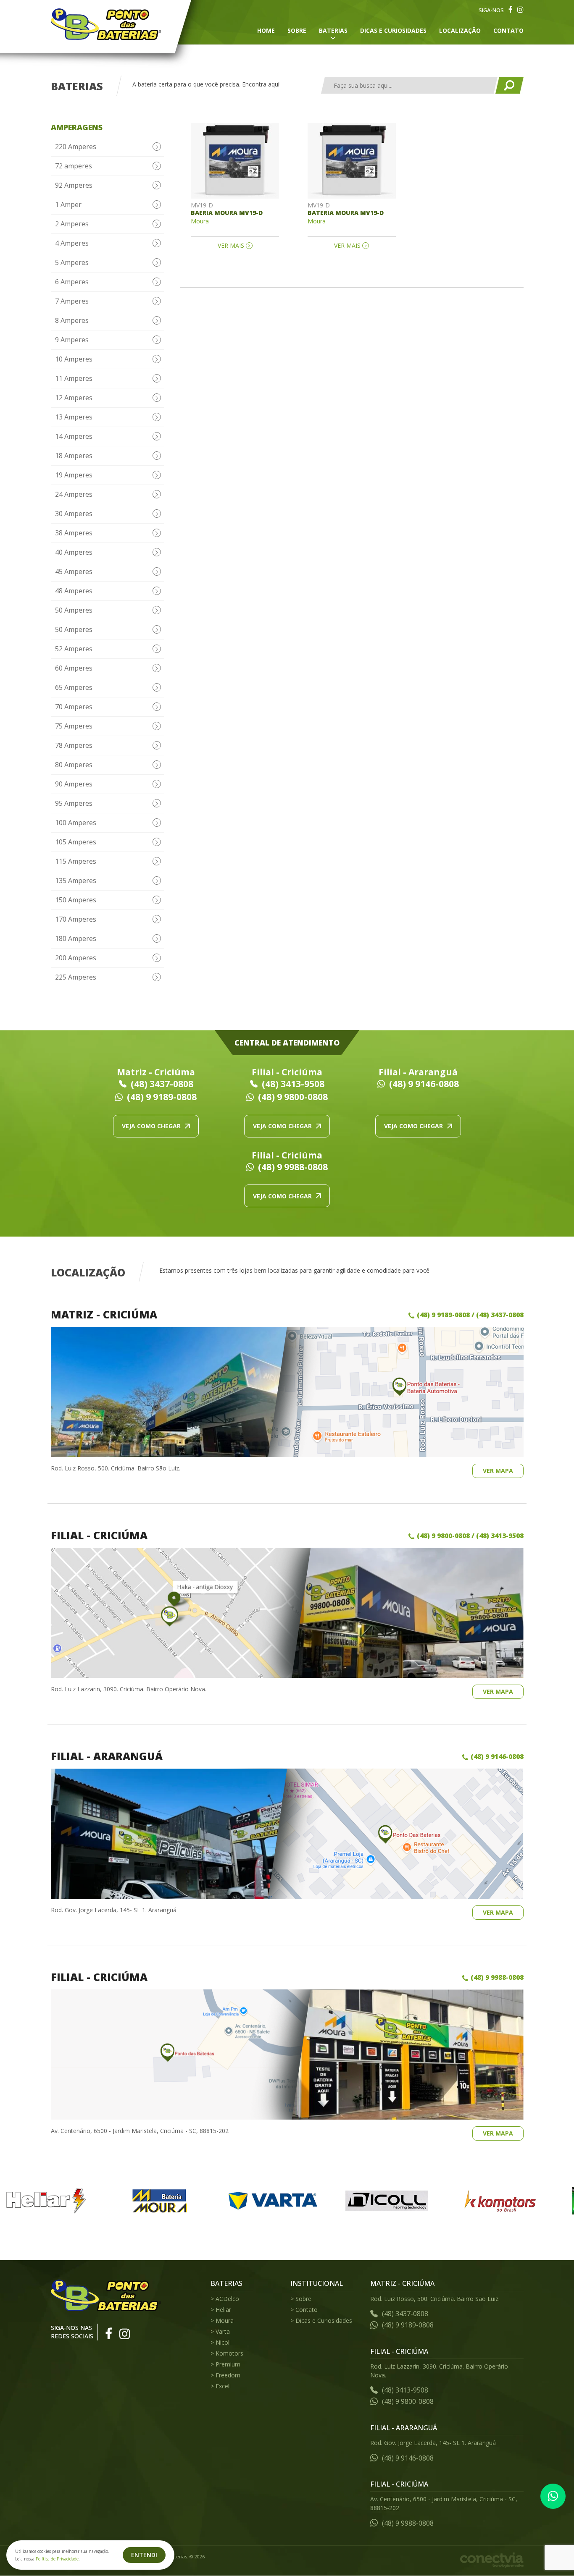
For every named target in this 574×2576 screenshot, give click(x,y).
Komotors (229, 2353)
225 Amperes (76, 977)
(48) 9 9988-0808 (293, 1167)
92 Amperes (74, 185)
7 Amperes (72, 301)
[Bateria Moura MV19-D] (352, 161)
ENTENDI (144, 2555)
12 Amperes (74, 398)
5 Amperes (72, 262)
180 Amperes (76, 938)
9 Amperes (72, 340)
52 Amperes (74, 649)
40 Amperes (74, 552)
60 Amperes (74, 668)
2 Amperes (72, 224)
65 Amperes (74, 687)
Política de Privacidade (57, 2559)
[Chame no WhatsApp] (553, 2496)
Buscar (509, 85)
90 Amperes (74, 784)
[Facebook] (511, 10)
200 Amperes (76, 958)
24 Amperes (74, 494)
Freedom (228, 2375)
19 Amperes (74, 475)
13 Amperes (74, 417)
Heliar (223, 2310)
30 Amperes (74, 514)
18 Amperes (74, 456)
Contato (508, 30)
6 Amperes (72, 282)
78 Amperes (74, 745)
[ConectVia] (492, 2560)
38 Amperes (74, 533)
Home (266, 30)
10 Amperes (74, 359)
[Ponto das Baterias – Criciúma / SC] (106, 24)
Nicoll (223, 2342)
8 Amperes (72, 320)
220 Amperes (76, 147)
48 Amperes (74, 591)
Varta (223, 2331)
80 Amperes (74, 765)
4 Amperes (72, 243)
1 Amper (68, 204)
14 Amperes (74, 436)
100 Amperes (76, 823)
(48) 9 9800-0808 (293, 1097)
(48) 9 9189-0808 (162, 1097)
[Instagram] (520, 10)
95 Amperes (74, 803)
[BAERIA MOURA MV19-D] (235, 161)
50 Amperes (74, 610)
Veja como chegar (151, 1126)
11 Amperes (74, 378)
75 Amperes (74, 726)
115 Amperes (76, 861)
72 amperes (74, 166)
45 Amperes (74, 571)
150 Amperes (76, 900)
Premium (228, 2364)
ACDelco (227, 2299)
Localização (460, 30)
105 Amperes (76, 842)
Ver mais (231, 246)
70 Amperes (74, 707)
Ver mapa (498, 1471)
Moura (225, 2320)
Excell (223, 2386)
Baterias (333, 30)
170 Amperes (76, 919)
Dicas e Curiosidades (393, 30)
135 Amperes (76, 881)
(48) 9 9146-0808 (424, 1084)
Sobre (297, 30)
